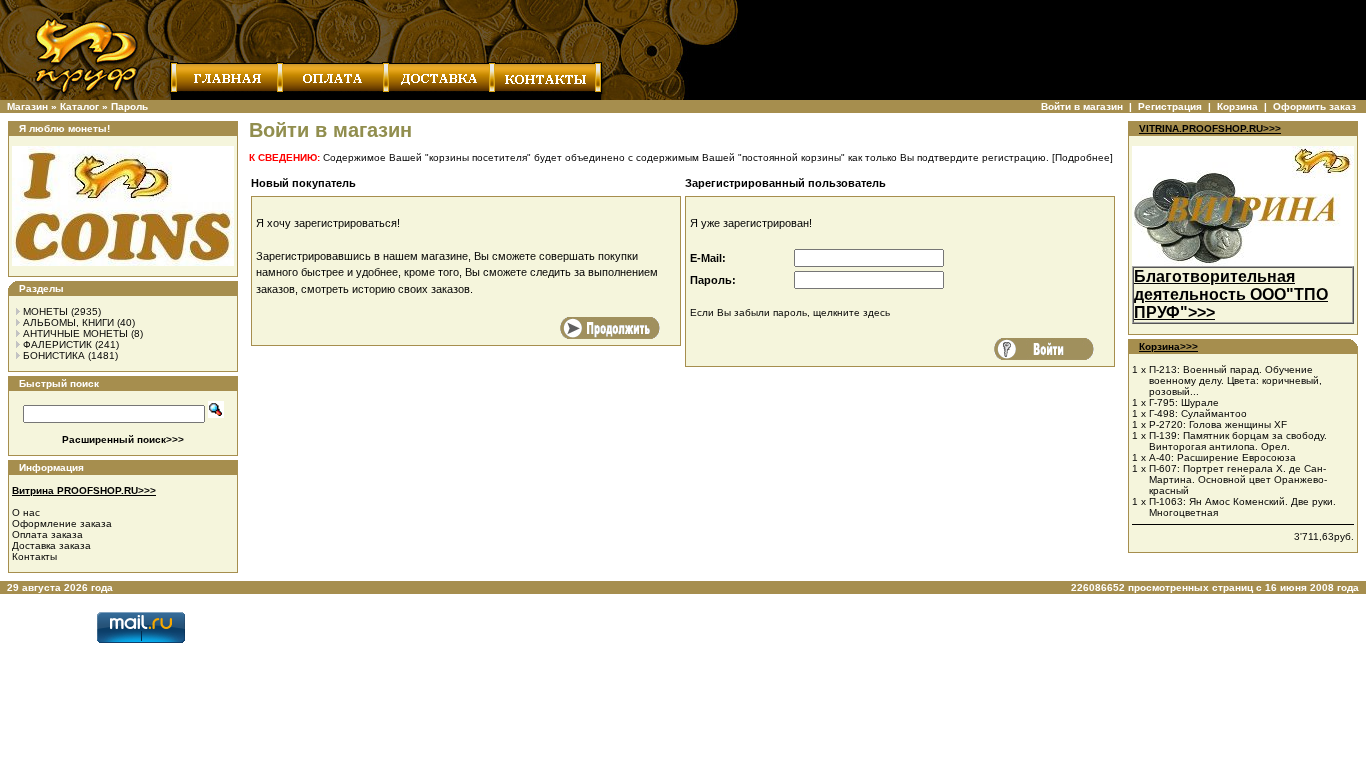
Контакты (34, 556)
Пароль (129, 106)
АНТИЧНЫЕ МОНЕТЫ (75, 333)
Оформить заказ (1314, 106)
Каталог (79, 106)
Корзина (1237, 106)
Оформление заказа (62, 523)
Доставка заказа (51, 545)
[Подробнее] (1082, 157)
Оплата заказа (47, 534)
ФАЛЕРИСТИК (57, 344)
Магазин (27, 106)
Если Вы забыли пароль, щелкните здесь (790, 312)
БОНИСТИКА (54, 355)
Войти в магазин (1082, 106)
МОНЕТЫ (45, 311)
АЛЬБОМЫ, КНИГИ (68, 322)
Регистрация (1170, 106)
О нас (26, 512)
